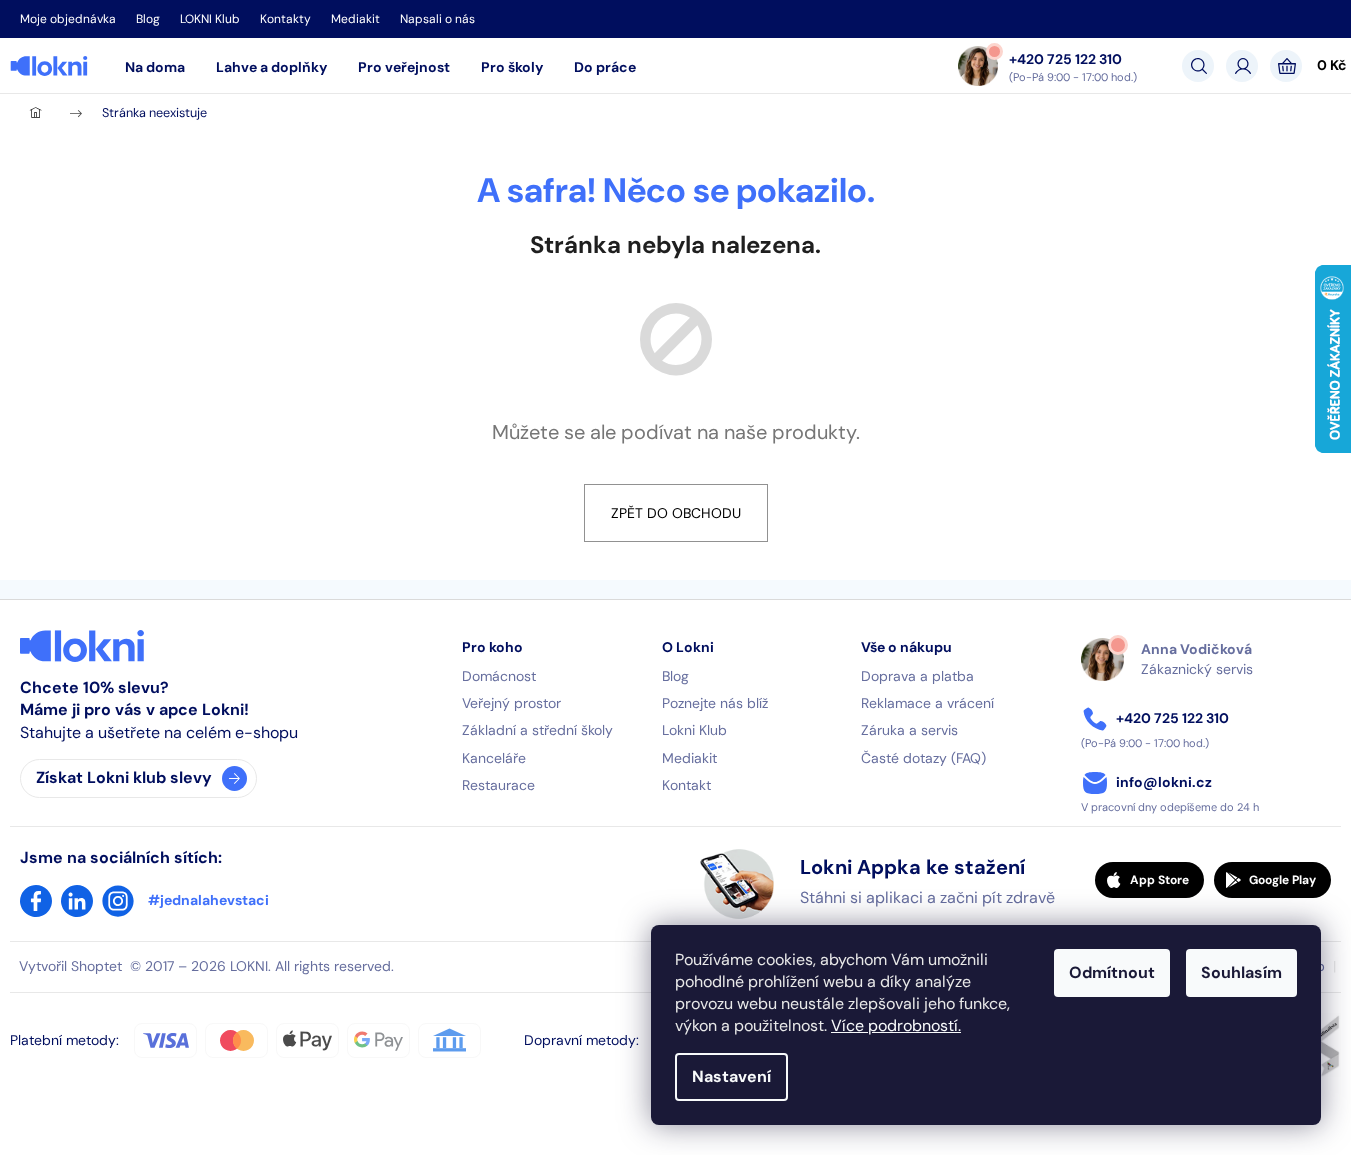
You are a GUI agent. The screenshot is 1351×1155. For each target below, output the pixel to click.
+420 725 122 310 (1065, 58)
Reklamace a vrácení (927, 703)
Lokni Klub (694, 730)
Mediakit (355, 19)
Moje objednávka (68, 19)
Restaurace (498, 785)
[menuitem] (155, 66)
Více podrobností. (896, 1025)
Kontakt (686, 785)
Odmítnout (1112, 972)
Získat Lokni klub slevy (124, 777)
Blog (148, 19)
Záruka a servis (909, 730)
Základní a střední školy (537, 730)
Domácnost (499, 676)
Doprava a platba (917, 676)
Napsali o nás (437, 19)
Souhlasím (1241, 972)
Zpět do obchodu (676, 513)
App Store (1159, 880)
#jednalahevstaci (208, 900)
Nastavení (731, 1076)
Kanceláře (494, 758)
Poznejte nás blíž (715, 703)
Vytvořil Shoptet (70, 966)
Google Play (1282, 880)
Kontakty (285, 19)
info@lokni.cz (1164, 782)
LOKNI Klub (210, 19)
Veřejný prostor (511, 703)
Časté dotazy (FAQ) (923, 758)
